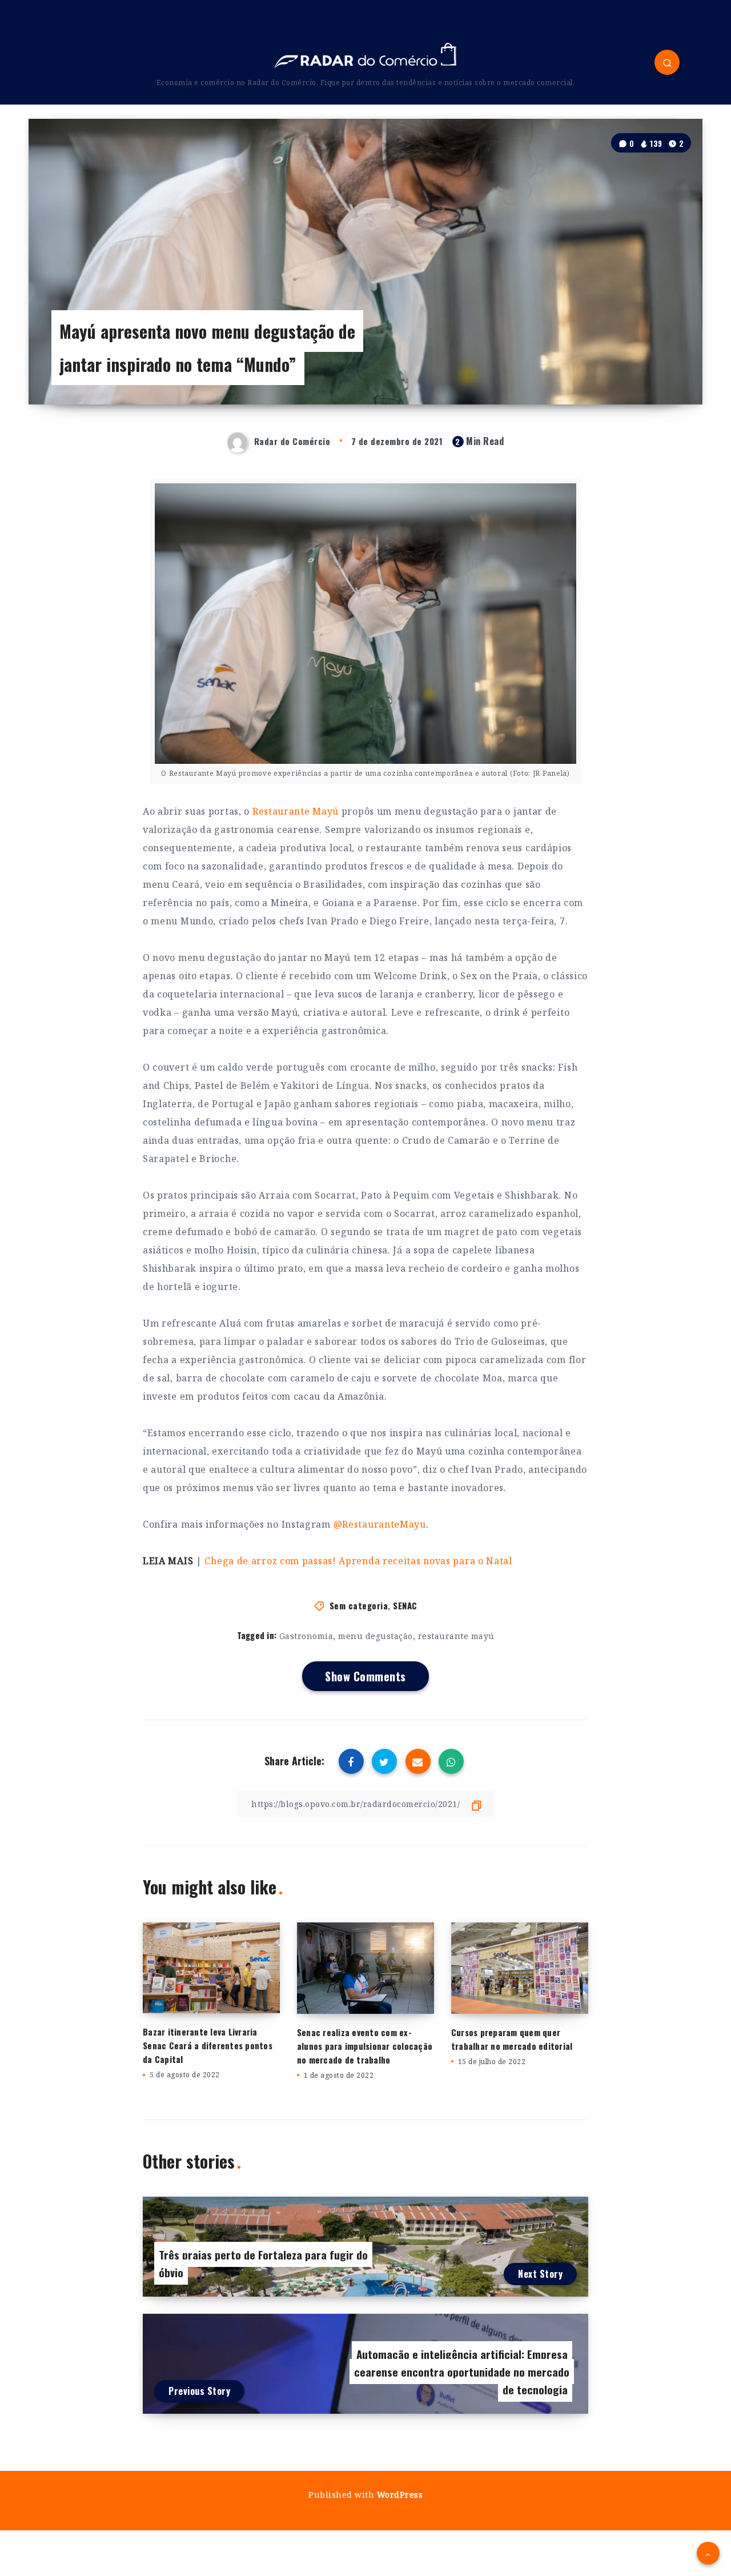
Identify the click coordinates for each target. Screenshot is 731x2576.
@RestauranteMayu (380, 1524)
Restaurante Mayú (296, 811)
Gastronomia (306, 1636)
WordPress (400, 2495)
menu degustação (375, 1636)
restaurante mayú (456, 1636)
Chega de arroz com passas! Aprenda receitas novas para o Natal (358, 1561)
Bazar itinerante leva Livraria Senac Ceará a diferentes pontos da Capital (208, 2045)
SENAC (405, 1605)
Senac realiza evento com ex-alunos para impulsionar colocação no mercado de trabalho (365, 2046)
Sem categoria (359, 1605)
